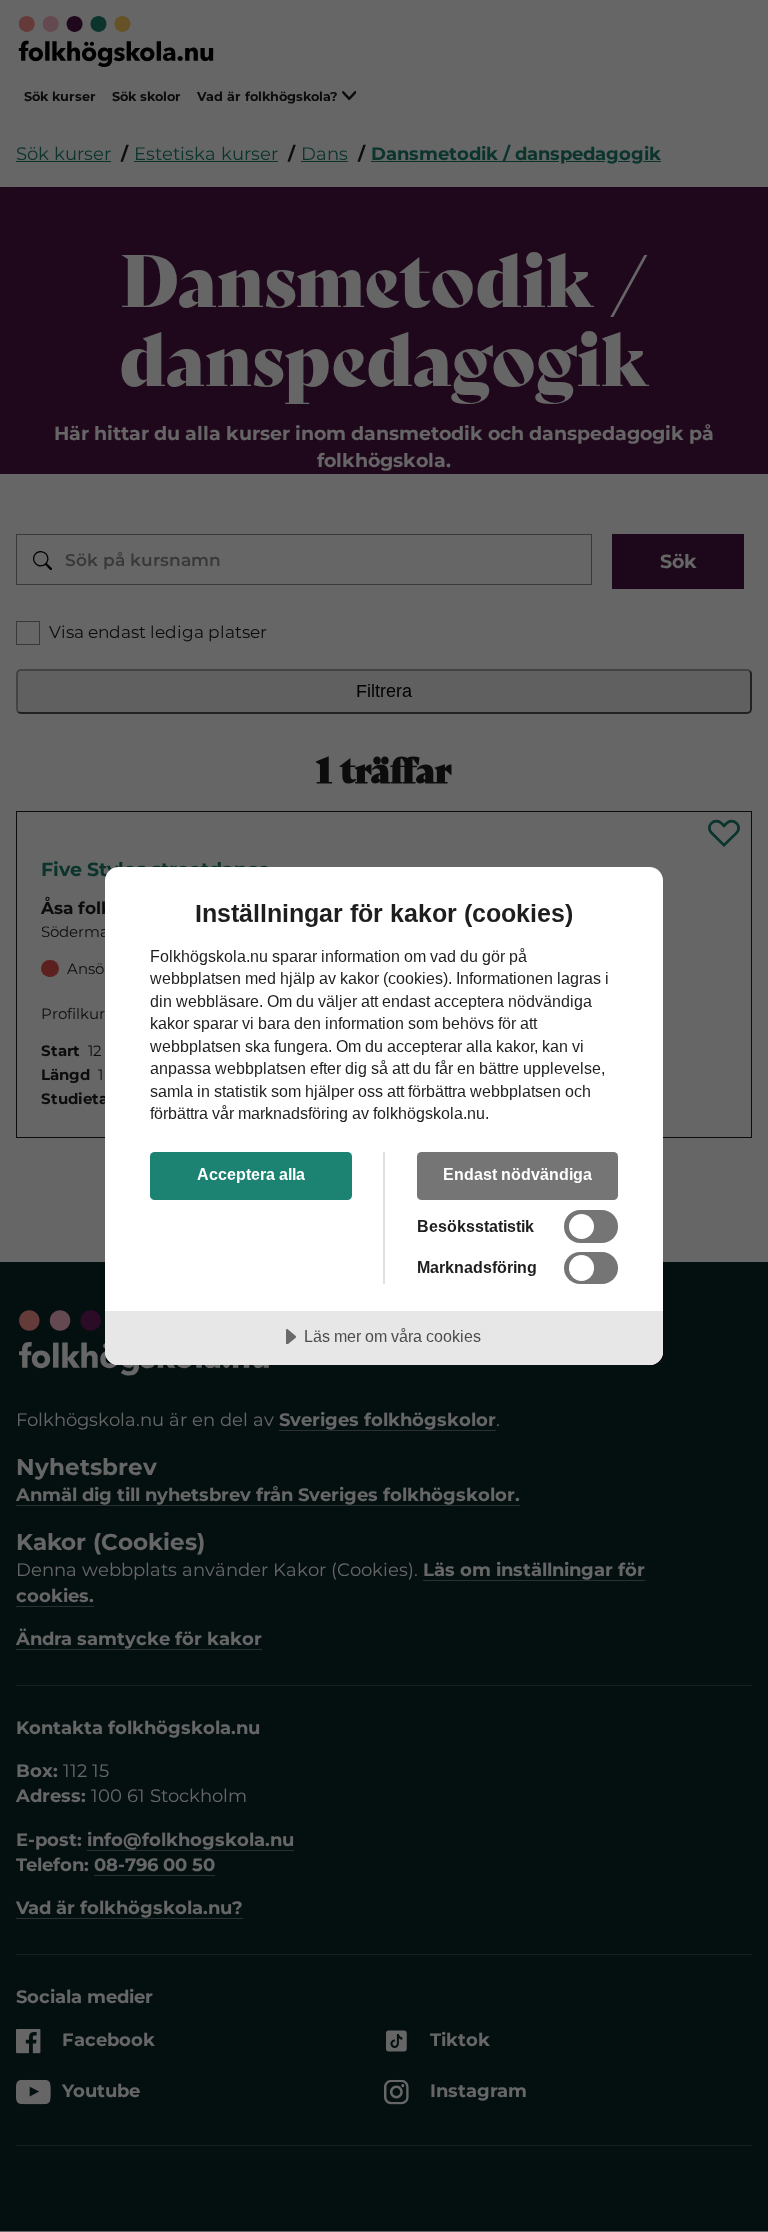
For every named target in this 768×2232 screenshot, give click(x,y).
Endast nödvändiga (517, 1174)
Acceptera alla (251, 1174)
